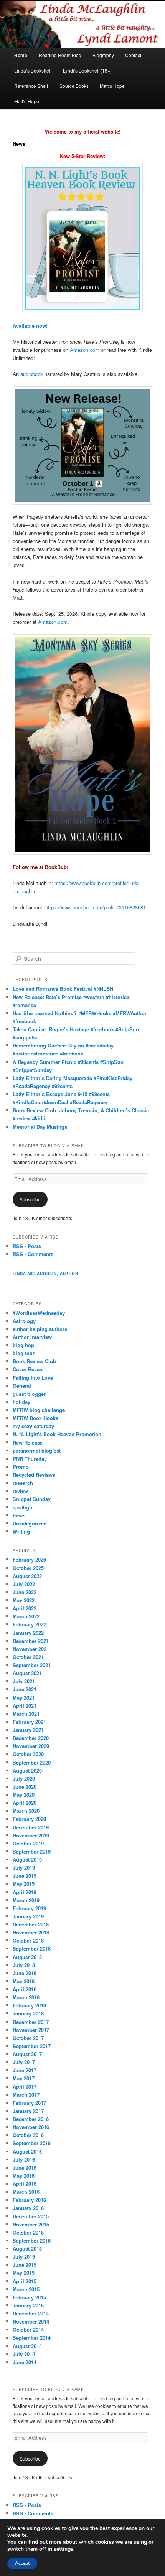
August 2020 (27, 1770)
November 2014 (31, 2321)
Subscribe (30, 1199)
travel (19, 1515)
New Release (28, 1442)
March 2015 (26, 2289)
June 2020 (25, 1787)
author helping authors (40, 1329)
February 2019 (29, 1908)
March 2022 (26, 1616)
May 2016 (24, 2176)
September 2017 (32, 2046)
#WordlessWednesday (39, 1313)
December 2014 (31, 2313)
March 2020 (26, 1811)
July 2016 (24, 2160)
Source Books (74, 86)
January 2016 (28, 2208)
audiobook (32, 374)
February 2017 (29, 2103)
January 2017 (28, 2111)
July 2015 (24, 2257)
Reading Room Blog (60, 55)
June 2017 (25, 2070)
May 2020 (24, 1795)
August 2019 (27, 1859)
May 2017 (24, 2078)
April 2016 (25, 2184)
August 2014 (27, 2346)
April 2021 (25, 1706)
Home (21, 55)
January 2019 (28, 1916)
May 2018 (24, 1981)
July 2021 (24, 1681)
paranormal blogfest (37, 1450)
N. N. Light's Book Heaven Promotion (57, 1434)
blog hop (23, 1345)
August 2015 (27, 2249)
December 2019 (31, 1827)
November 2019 (31, 1835)
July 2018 (24, 1965)
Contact (133, 55)
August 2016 (27, 2151)
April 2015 (25, 2281)
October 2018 (28, 1940)
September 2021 (32, 1665)
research (23, 1483)
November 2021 (31, 1649)
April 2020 (25, 1803)
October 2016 (28, 2135)
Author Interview (32, 1337)
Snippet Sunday (32, 1499)
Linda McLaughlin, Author (45, 1273)
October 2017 (28, 2038)
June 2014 (25, 2362)
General (22, 1386)
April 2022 (25, 1608)
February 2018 (29, 2005)
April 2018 (25, 1989)
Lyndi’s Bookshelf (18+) (87, 70)
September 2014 (32, 2338)
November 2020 (31, 1746)
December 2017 (31, 2022)
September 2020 (32, 1762)
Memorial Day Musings (40, 1127)
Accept (22, 2563)
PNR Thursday (30, 1459)
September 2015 (32, 2240)
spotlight (23, 1507)
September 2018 (32, 1948)
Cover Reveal (28, 1369)
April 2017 (25, 2087)
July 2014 (24, 2354)
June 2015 (25, 2265)
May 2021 (24, 1698)
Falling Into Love (33, 1378)
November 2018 (31, 1932)
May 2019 (24, 1884)
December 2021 (31, 1641)
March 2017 (26, 2095)
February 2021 (29, 1722)
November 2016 (31, 2127)
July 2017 (24, 2062)
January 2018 (28, 2013)
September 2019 (32, 1851)
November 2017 (31, 2030)
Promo (21, 1467)
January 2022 (28, 1633)
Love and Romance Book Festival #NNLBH (63, 989)
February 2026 (29, 1559)
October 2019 (28, 1843)
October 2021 (28, 1657)
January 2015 (28, 2305)
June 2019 (25, 1876)
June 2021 (25, 1689)
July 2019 (24, 1868)
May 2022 (24, 1600)
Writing (21, 1531)
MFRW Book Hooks (35, 1418)
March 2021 (26, 1714)
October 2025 (28, 1568)
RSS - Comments (33, 1254)
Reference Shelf (31, 86)
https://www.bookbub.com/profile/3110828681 (96, 907)
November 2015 (31, 2224)
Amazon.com (85, 350)
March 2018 (26, 1997)
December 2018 (31, 1924)
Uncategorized (30, 1523)
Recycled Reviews (34, 1475)
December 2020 (31, 1738)
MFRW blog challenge (39, 1410)
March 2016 (26, 2192)
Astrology (24, 1321)
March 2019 (26, 1900)
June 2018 (25, 1973)
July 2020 (24, 1779)
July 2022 (24, 1584)
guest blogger (29, 1394)
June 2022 (25, 1592)
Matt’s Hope (112, 86)
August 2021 (27, 1673)
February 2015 (29, 2297)
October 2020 (28, 1754)
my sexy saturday (33, 1426)
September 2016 (32, 2143)
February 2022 (29, 1624)
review (20, 1491)
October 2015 (28, 2232)
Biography (103, 55)
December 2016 (31, 2119)
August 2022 (27, 1576)
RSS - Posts (27, 1246)
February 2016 (29, 2200)
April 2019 (25, 1892)
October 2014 (28, 2329)
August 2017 (27, 2054)
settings (64, 2549)
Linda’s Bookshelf (33, 70)
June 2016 (25, 2168)
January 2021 (28, 1730)
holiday (21, 1402)
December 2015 (31, 2216)
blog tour (24, 1353)
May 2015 (24, 2273)
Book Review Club (34, 1361)
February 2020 (29, 1819)
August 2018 (27, 1957)
